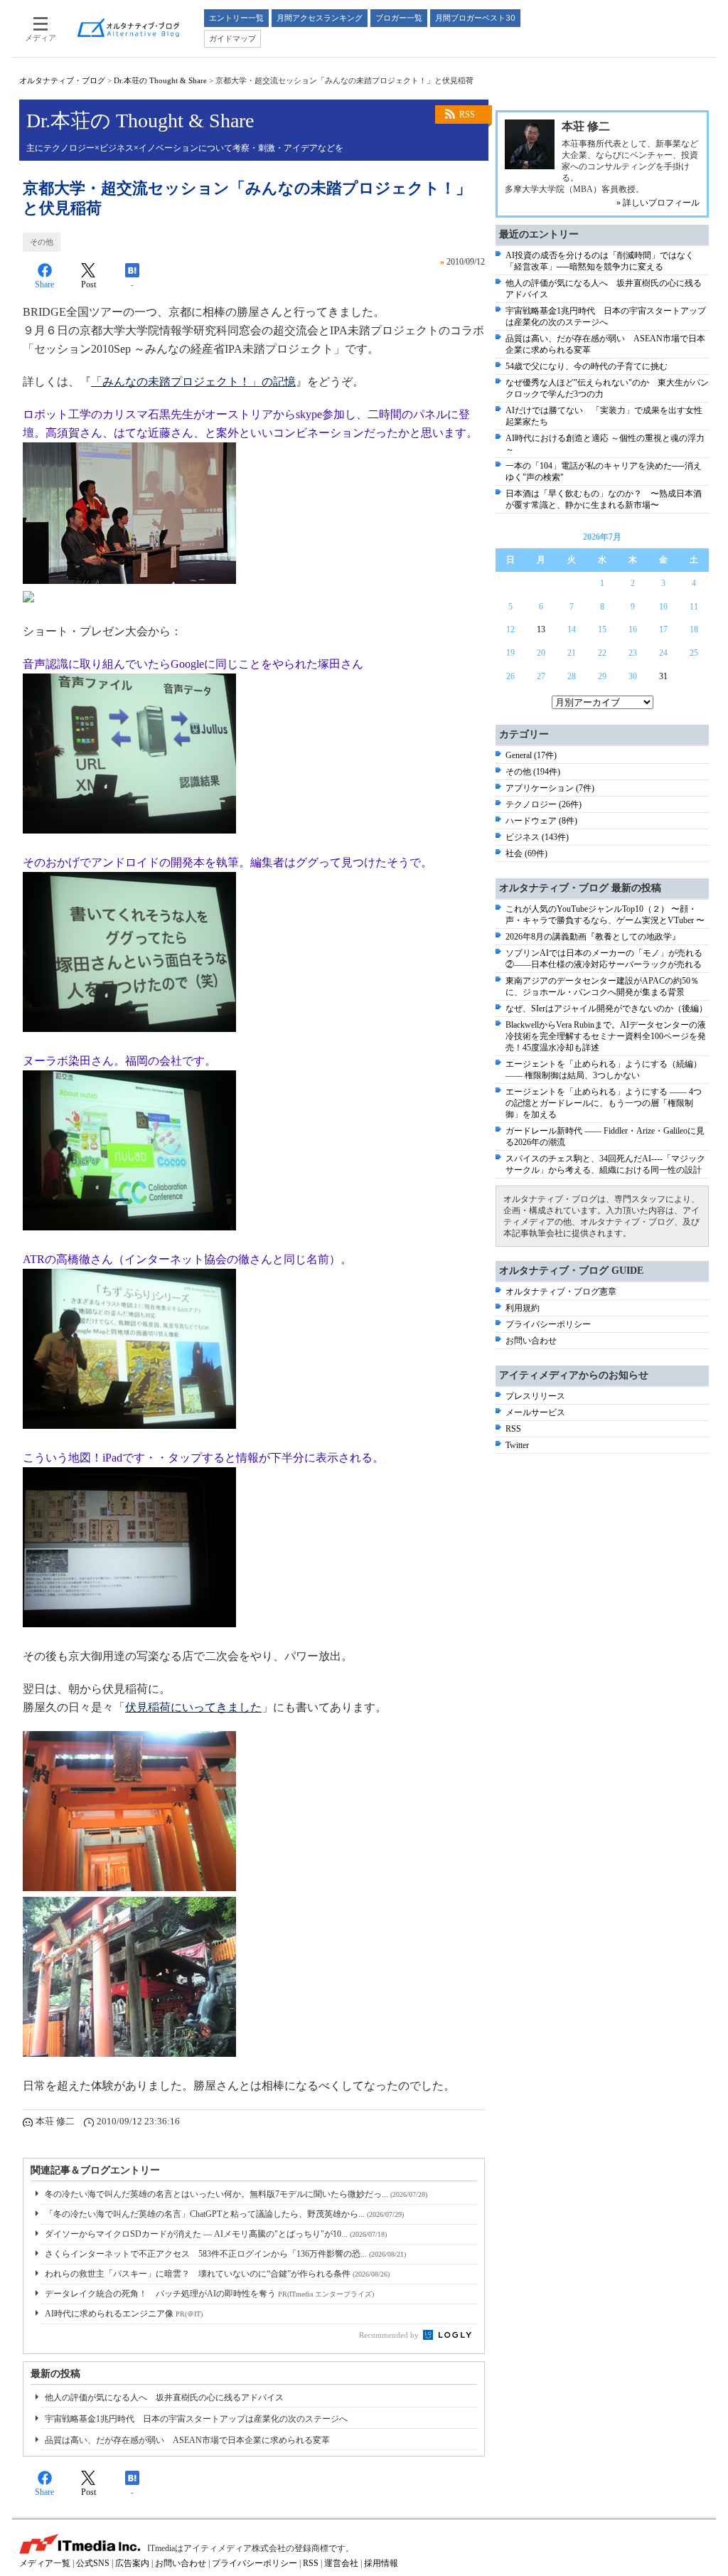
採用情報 (381, 2563)
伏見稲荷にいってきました (193, 1707)
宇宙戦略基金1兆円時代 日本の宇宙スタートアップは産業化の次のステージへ (196, 2419)
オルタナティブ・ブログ (62, 80)
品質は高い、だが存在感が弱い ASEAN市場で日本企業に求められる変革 (187, 2440)
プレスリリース (535, 1396)
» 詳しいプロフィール (658, 203)
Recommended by (390, 2335)
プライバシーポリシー (548, 1324)
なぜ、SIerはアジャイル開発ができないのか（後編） (606, 1008)
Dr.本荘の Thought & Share (160, 80)
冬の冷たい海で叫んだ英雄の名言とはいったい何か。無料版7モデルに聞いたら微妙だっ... (236, 2194)
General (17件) (531, 755)
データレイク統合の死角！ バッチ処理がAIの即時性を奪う (209, 2294)
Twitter (517, 1445)
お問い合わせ (531, 1341)
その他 (42, 242)
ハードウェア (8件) (541, 821)
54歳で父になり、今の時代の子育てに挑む (587, 366)
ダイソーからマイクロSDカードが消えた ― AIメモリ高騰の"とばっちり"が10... (216, 2234)
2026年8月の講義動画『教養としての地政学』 (593, 937)
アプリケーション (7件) (550, 788)
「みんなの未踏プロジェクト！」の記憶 (193, 382)
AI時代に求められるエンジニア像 (124, 2314)
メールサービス (535, 1412)
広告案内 (132, 2563)
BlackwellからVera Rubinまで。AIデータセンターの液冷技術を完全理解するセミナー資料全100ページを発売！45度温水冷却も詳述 (606, 1036)
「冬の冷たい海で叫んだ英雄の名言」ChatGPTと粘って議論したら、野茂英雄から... (224, 2214)
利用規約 (523, 1308)
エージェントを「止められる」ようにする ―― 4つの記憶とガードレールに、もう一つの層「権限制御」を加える (604, 1103)
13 (541, 629)
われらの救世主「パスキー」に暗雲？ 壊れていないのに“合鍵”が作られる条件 (217, 2274)
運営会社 (341, 2563)
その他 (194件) (533, 772)
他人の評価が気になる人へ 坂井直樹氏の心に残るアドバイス (164, 2397)
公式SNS (93, 2563)
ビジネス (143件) (537, 837)
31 (663, 676)
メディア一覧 (45, 2563)
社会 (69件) (526, 853)
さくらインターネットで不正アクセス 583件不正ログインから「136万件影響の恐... (225, 2254)
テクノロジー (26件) (544, 804)
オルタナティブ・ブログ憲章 (561, 1292)
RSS (467, 115)
